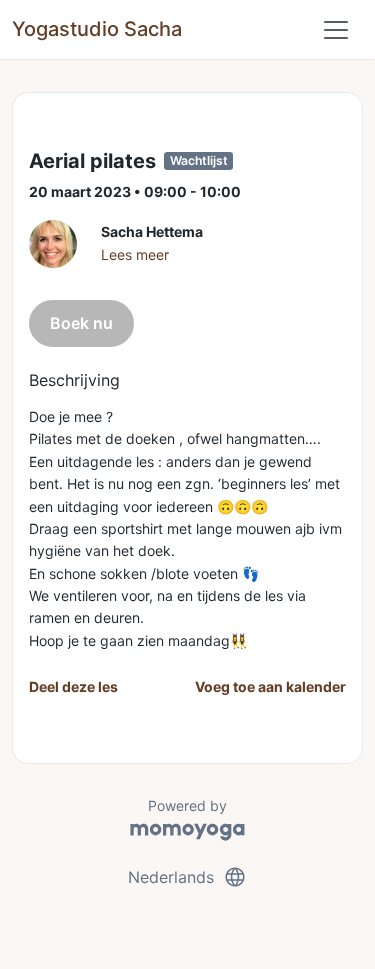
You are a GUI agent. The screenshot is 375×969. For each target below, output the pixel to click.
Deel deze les (73, 686)
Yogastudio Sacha (97, 29)
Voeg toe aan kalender (270, 686)
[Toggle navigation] (336, 30)
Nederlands (187, 877)
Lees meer (135, 254)
